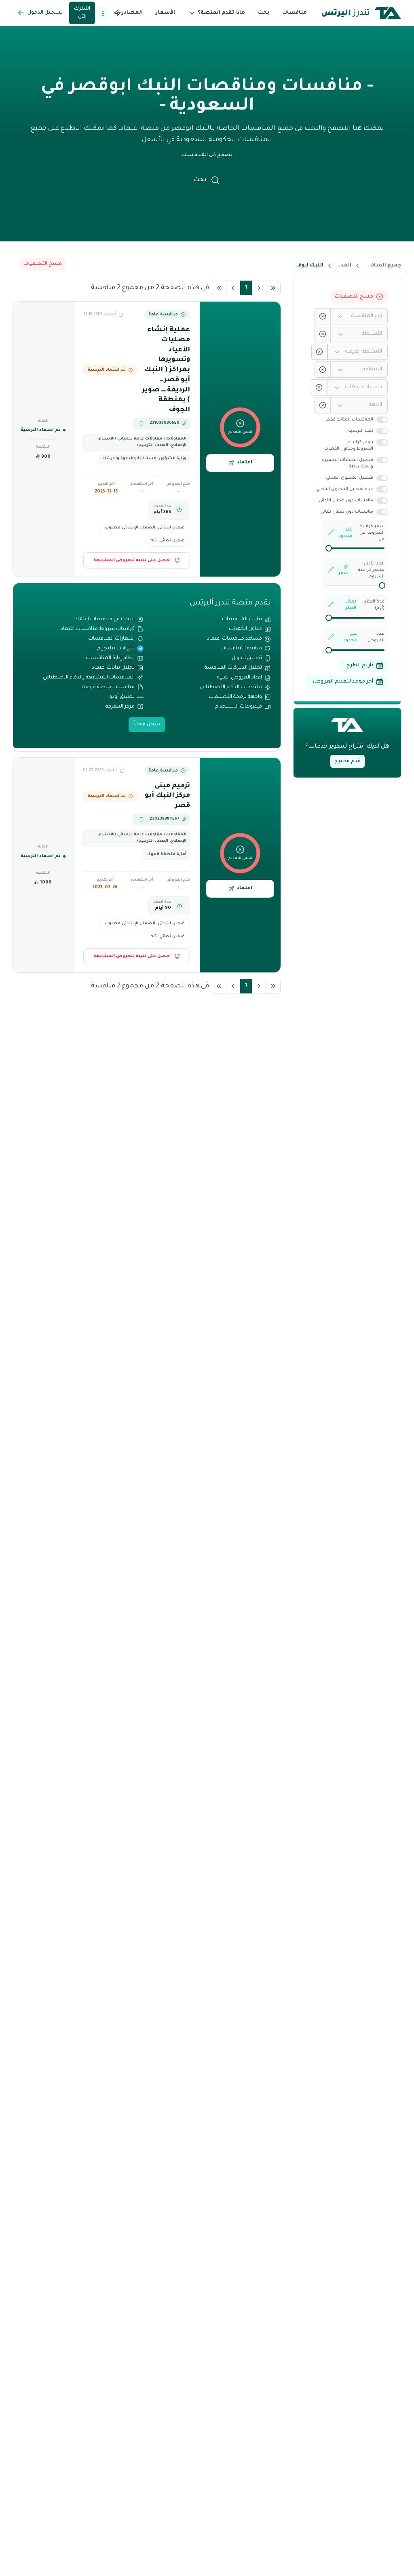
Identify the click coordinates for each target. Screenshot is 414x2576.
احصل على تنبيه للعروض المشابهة (132, 560)
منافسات (295, 13)
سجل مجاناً (147, 725)
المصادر (132, 13)
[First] (273, 288)
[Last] (219, 288)
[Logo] (361, 13)
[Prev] (259, 288)
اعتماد (244, 463)
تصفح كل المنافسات (207, 155)
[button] (217, 13)
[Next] (233, 288)
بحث (264, 13)
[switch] (382, 420)
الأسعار (165, 13)
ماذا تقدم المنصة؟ (221, 13)
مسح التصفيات (354, 297)
